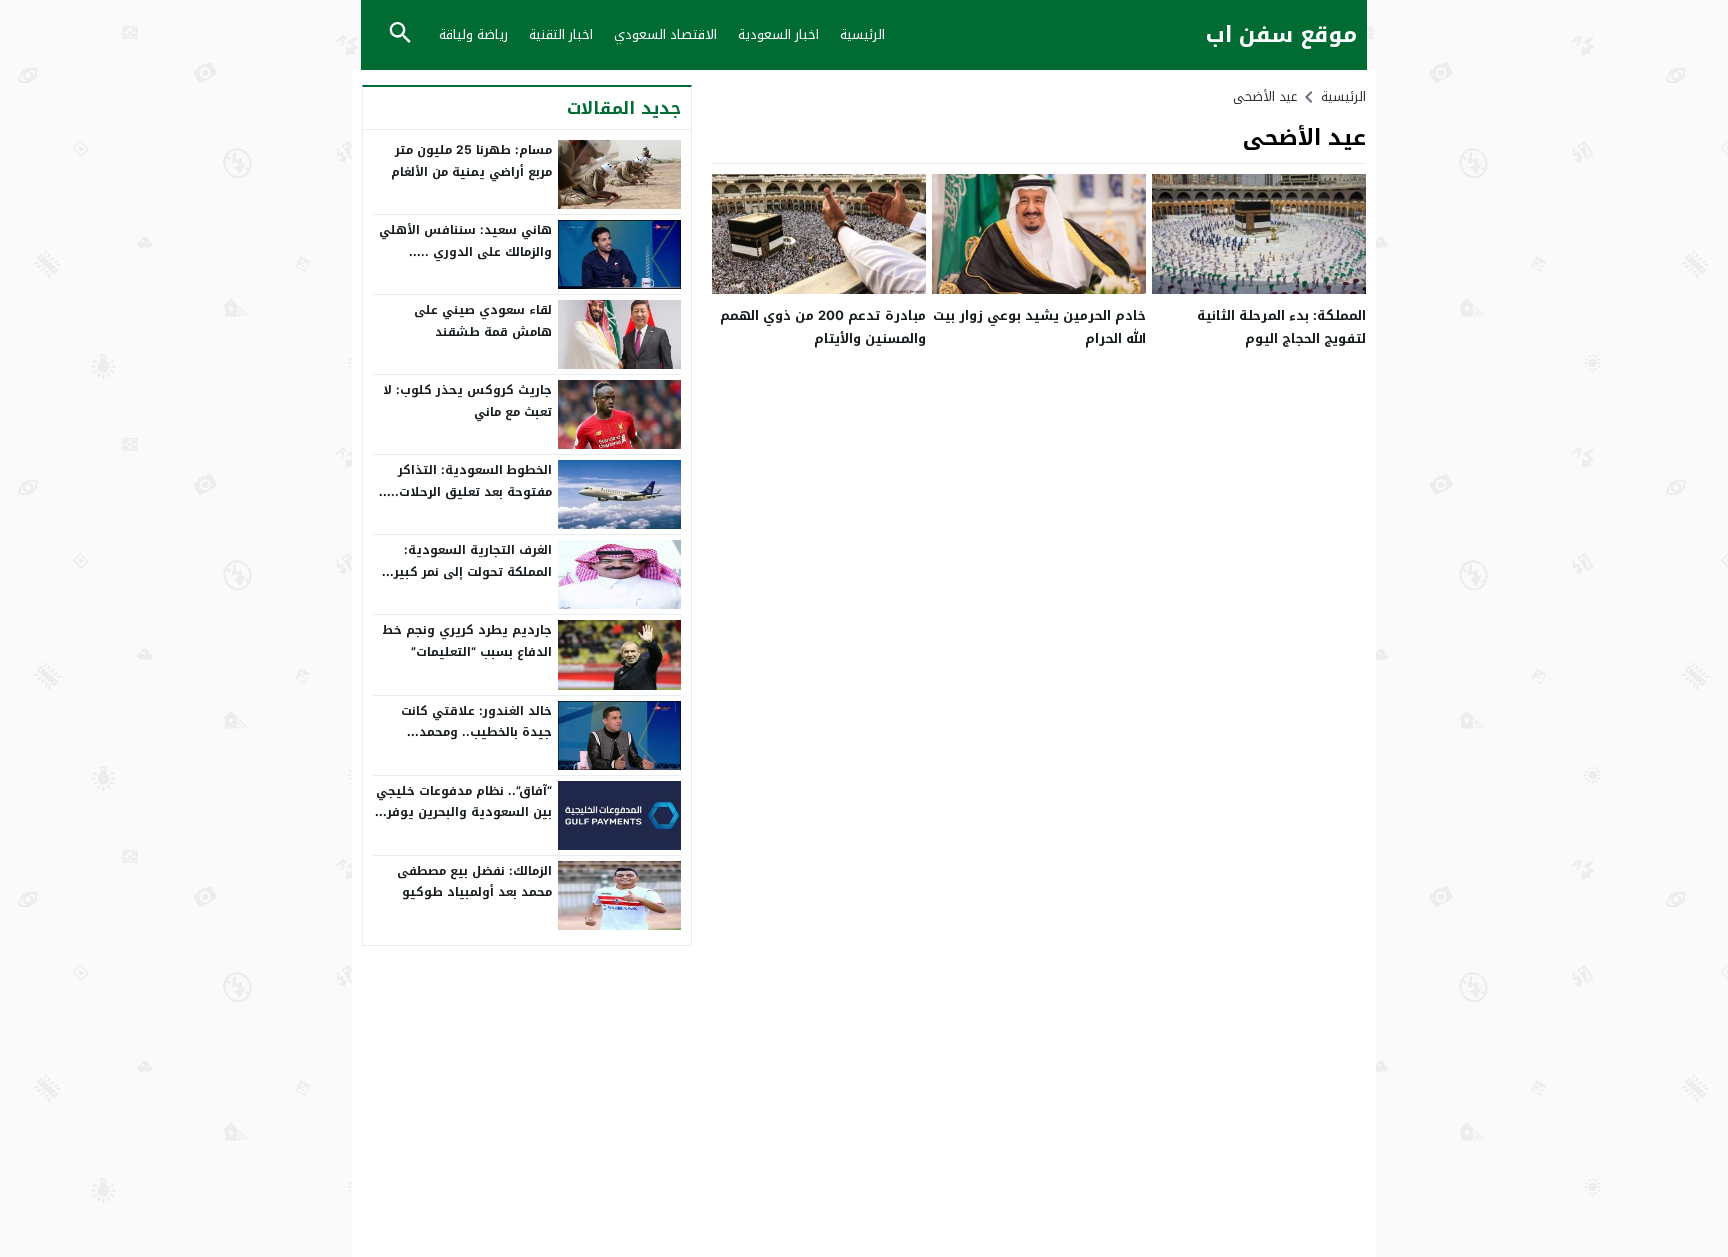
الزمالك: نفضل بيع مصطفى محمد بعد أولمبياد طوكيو (474, 882)
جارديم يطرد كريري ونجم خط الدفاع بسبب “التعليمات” (467, 641)
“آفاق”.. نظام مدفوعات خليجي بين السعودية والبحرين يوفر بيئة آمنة (464, 812)
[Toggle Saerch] (400, 34)
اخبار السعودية (778, 34)
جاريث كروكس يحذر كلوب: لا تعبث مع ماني (467, 401)
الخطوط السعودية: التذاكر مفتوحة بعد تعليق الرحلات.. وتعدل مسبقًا (471, 491)
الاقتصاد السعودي (665, 34)
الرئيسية (862, 34)
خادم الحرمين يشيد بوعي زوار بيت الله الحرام (1039, 327)
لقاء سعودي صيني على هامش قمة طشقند (483, 321)
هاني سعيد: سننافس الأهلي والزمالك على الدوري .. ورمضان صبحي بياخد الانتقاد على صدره (465, 262)
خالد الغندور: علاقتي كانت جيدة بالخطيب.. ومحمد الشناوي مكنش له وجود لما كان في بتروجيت (470, 743)
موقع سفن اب (1281, 35)
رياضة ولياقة (473, 34)
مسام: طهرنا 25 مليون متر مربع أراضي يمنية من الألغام (471, 161)
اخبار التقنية (561, 34)
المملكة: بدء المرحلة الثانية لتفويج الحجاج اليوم (1281, 327)
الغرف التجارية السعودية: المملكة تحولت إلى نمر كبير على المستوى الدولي (473, 571)
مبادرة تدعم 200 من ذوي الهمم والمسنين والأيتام (823, 327)
